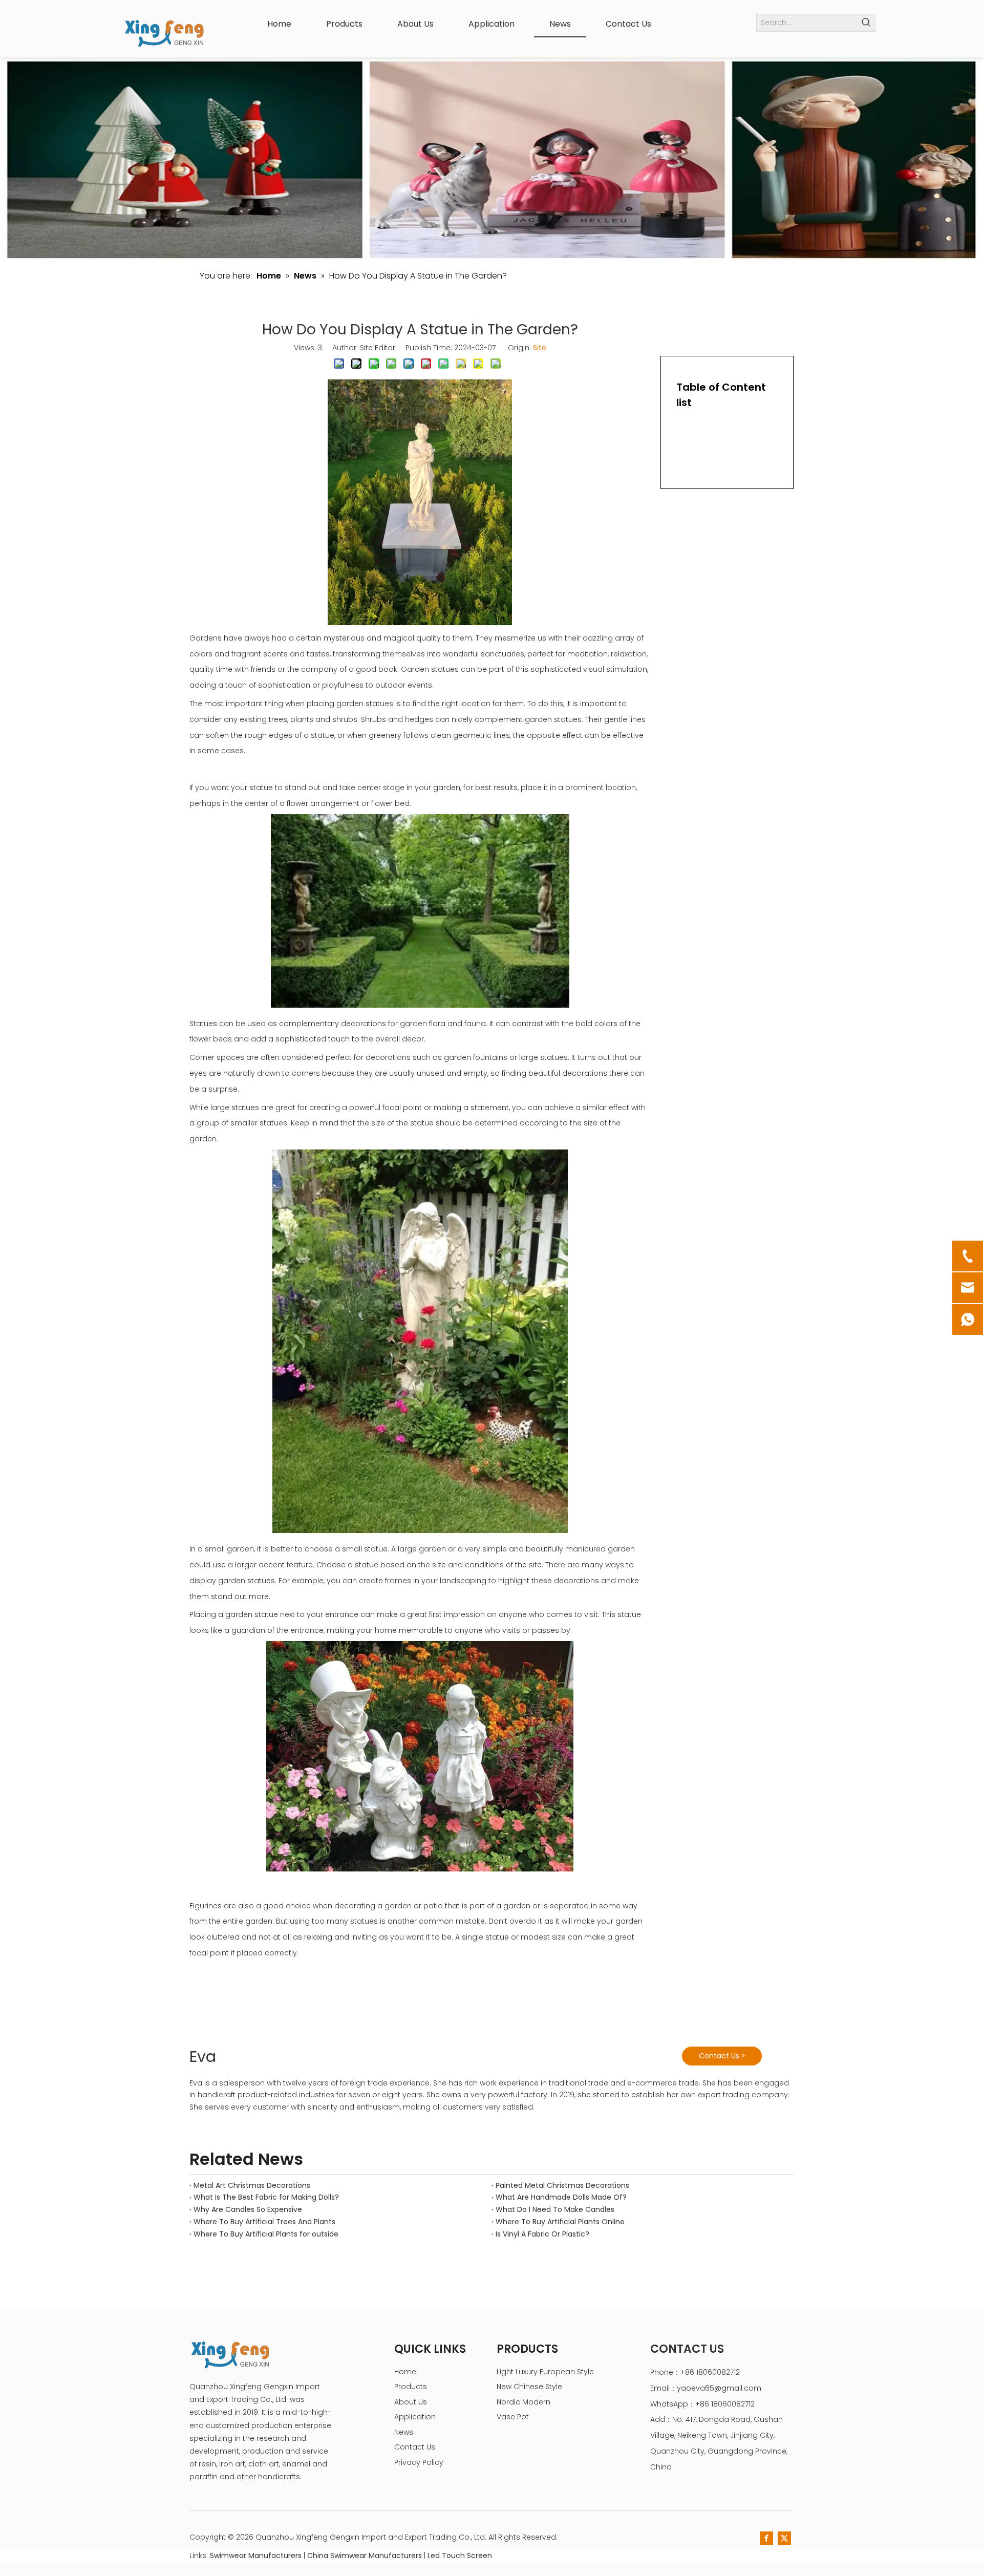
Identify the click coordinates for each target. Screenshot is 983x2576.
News (404, 2432)
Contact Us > (722, 2056)
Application (415, 2417)
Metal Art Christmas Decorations (252, 2185)
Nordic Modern (523, 2402)
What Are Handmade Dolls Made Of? (561, 2197)
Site (540, 348)
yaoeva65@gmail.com (719, 2388)
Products (411, 2387)
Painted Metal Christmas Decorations (562, 2185)
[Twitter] (784, 2538)
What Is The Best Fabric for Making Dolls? (266, 2197)
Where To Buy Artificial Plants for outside (266, 2234)
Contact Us (415, 2447)
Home (405, 2372)
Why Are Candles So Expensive (248, 2209)
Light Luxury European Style (545, 2372)
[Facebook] (766, 2538)
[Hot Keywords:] (867, 23)
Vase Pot (513, 2417)
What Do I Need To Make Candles (555, 2209)
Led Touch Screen (460, 2556)
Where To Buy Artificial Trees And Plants (264, 2222)
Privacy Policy (419, 2462)
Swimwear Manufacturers (256, 2556)
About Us (411, 2402)
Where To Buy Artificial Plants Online (560, 2222)
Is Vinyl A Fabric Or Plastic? (542, 2234)
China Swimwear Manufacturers (365, 2556)
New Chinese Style (529, 2387)
